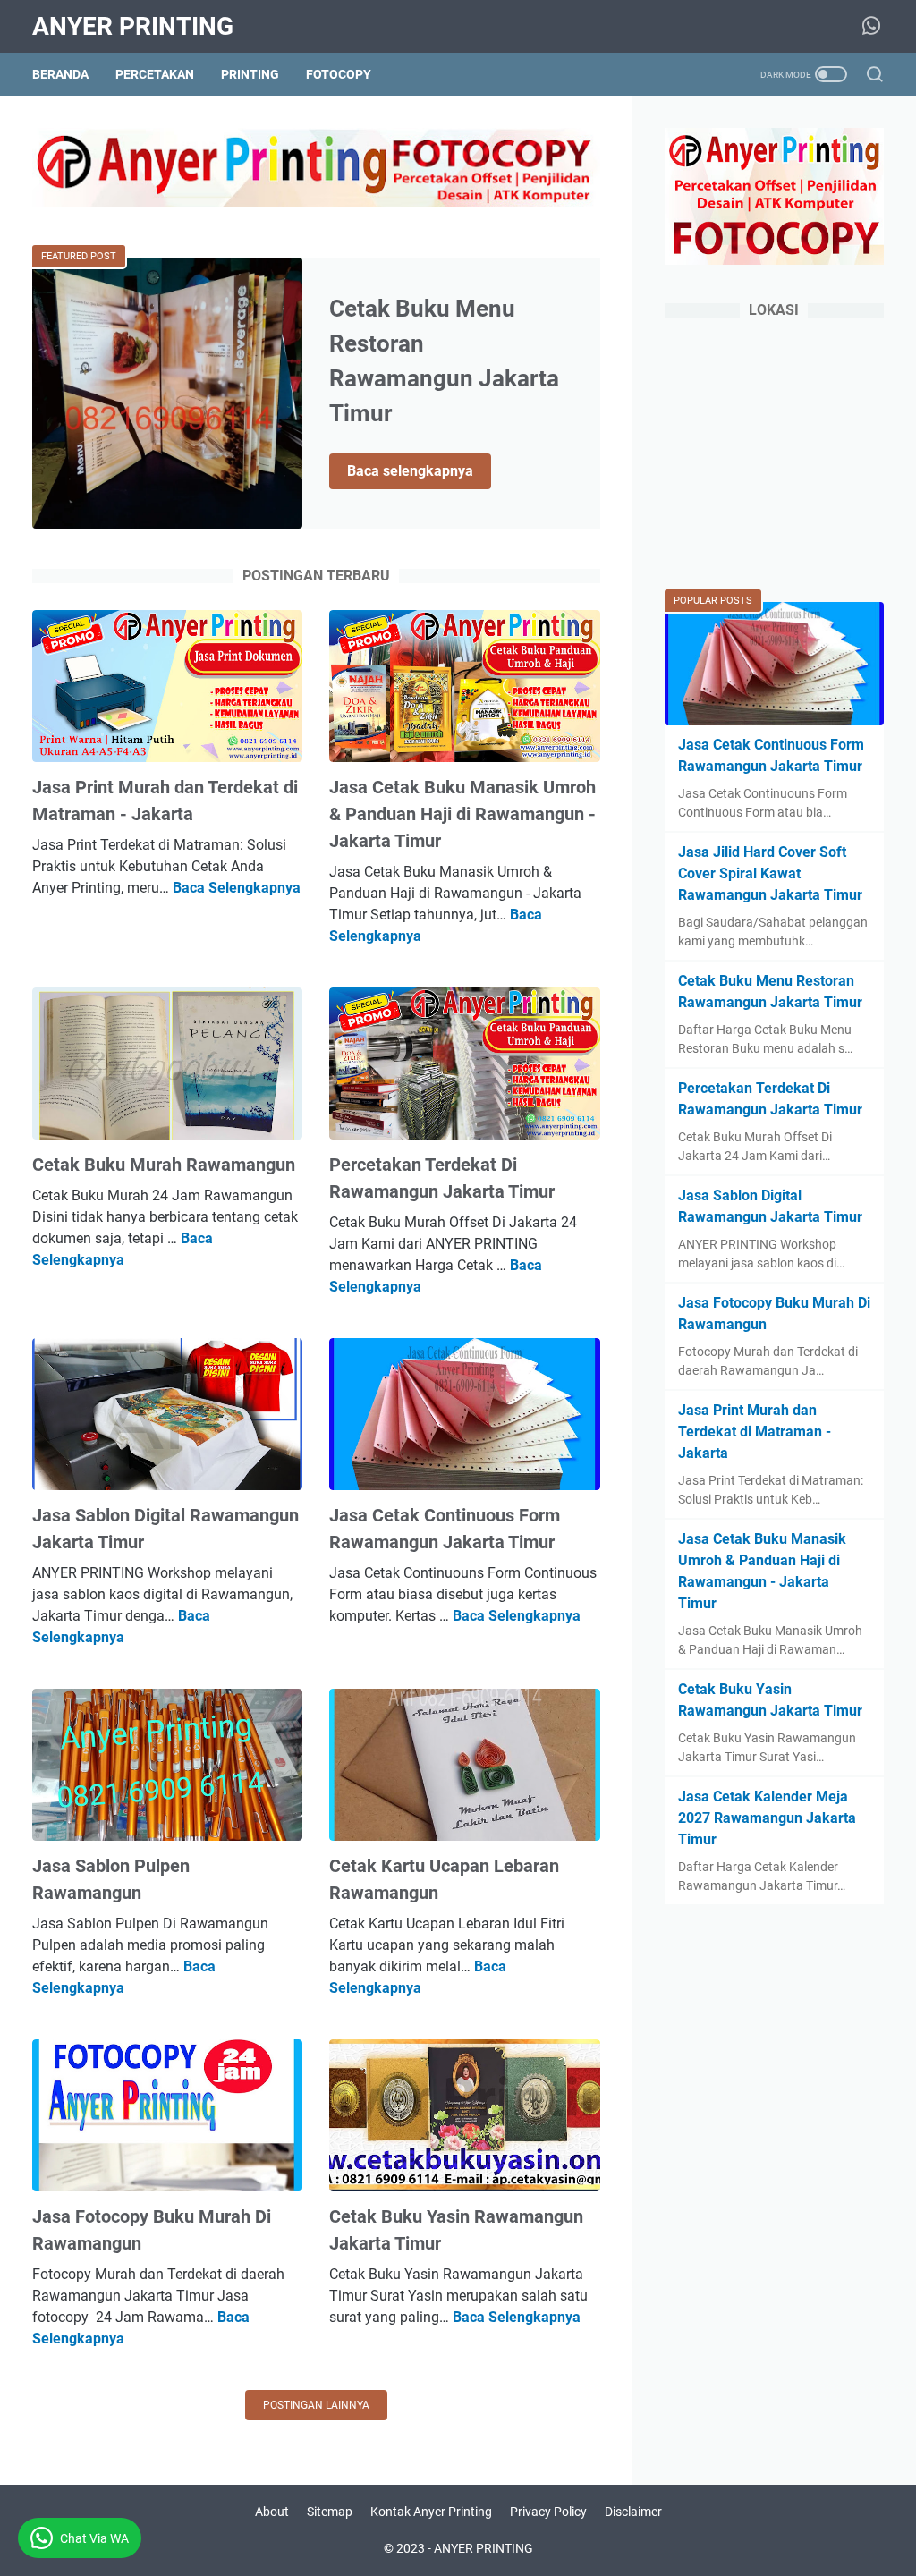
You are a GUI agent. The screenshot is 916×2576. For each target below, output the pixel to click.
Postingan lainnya (316, 2405)
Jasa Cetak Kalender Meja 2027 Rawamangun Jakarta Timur (767, 1818)
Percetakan (155, 74)
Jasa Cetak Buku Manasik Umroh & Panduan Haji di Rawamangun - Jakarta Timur (462, 814)
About (272, 2512)
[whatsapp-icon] (871, 27)
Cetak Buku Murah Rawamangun (164, 1165)
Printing (250, 74)
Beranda (60, 74)
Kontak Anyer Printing (431, 2512)
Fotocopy (339, 74)
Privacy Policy (548, 2512)
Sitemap (330, 2512)
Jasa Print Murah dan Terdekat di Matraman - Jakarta (755, 1432)
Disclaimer (633, 2512)
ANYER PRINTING (133, 26)
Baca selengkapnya (419, 472)
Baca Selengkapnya (237, 888)
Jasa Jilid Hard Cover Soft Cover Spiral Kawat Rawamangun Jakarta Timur (770, 873)
